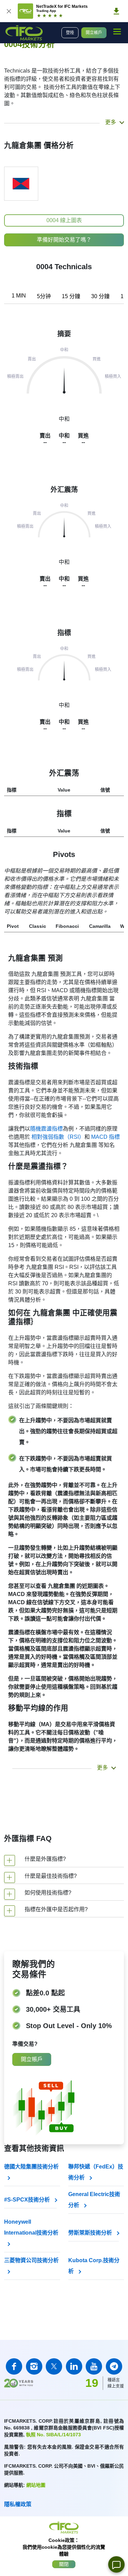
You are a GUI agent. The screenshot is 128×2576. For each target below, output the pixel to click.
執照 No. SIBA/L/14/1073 (53, 2435)
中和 (64, 562)
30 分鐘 (100, 296)
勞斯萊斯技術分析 (91, 2233)
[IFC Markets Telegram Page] (114, 2366)
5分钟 (44, 296)
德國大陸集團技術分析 (31, 2167)
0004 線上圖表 (64, 220)
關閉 (64, 2564)
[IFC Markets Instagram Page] (34, 2366)
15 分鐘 (71, 296)
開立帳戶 (94, 33)
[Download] (116, 11)
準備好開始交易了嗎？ (64, 240)
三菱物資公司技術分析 (31, 2260)
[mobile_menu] (117, 32)
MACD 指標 (105, 1137)
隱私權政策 (18, 2504)
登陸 (70, 33)
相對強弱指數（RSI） (58, 1137)
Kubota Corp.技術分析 (94, 2266)
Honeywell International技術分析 (31, 2227)
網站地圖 (36, 2485)
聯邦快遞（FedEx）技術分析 (96, 2172)
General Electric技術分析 (94, 2200)
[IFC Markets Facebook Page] (14, 2366)
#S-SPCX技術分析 (28, 2200)
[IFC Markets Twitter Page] (54, 2366)
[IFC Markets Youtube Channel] (94, 2366)
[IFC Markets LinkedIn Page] (74, 2366)
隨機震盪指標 (46, 1129)
